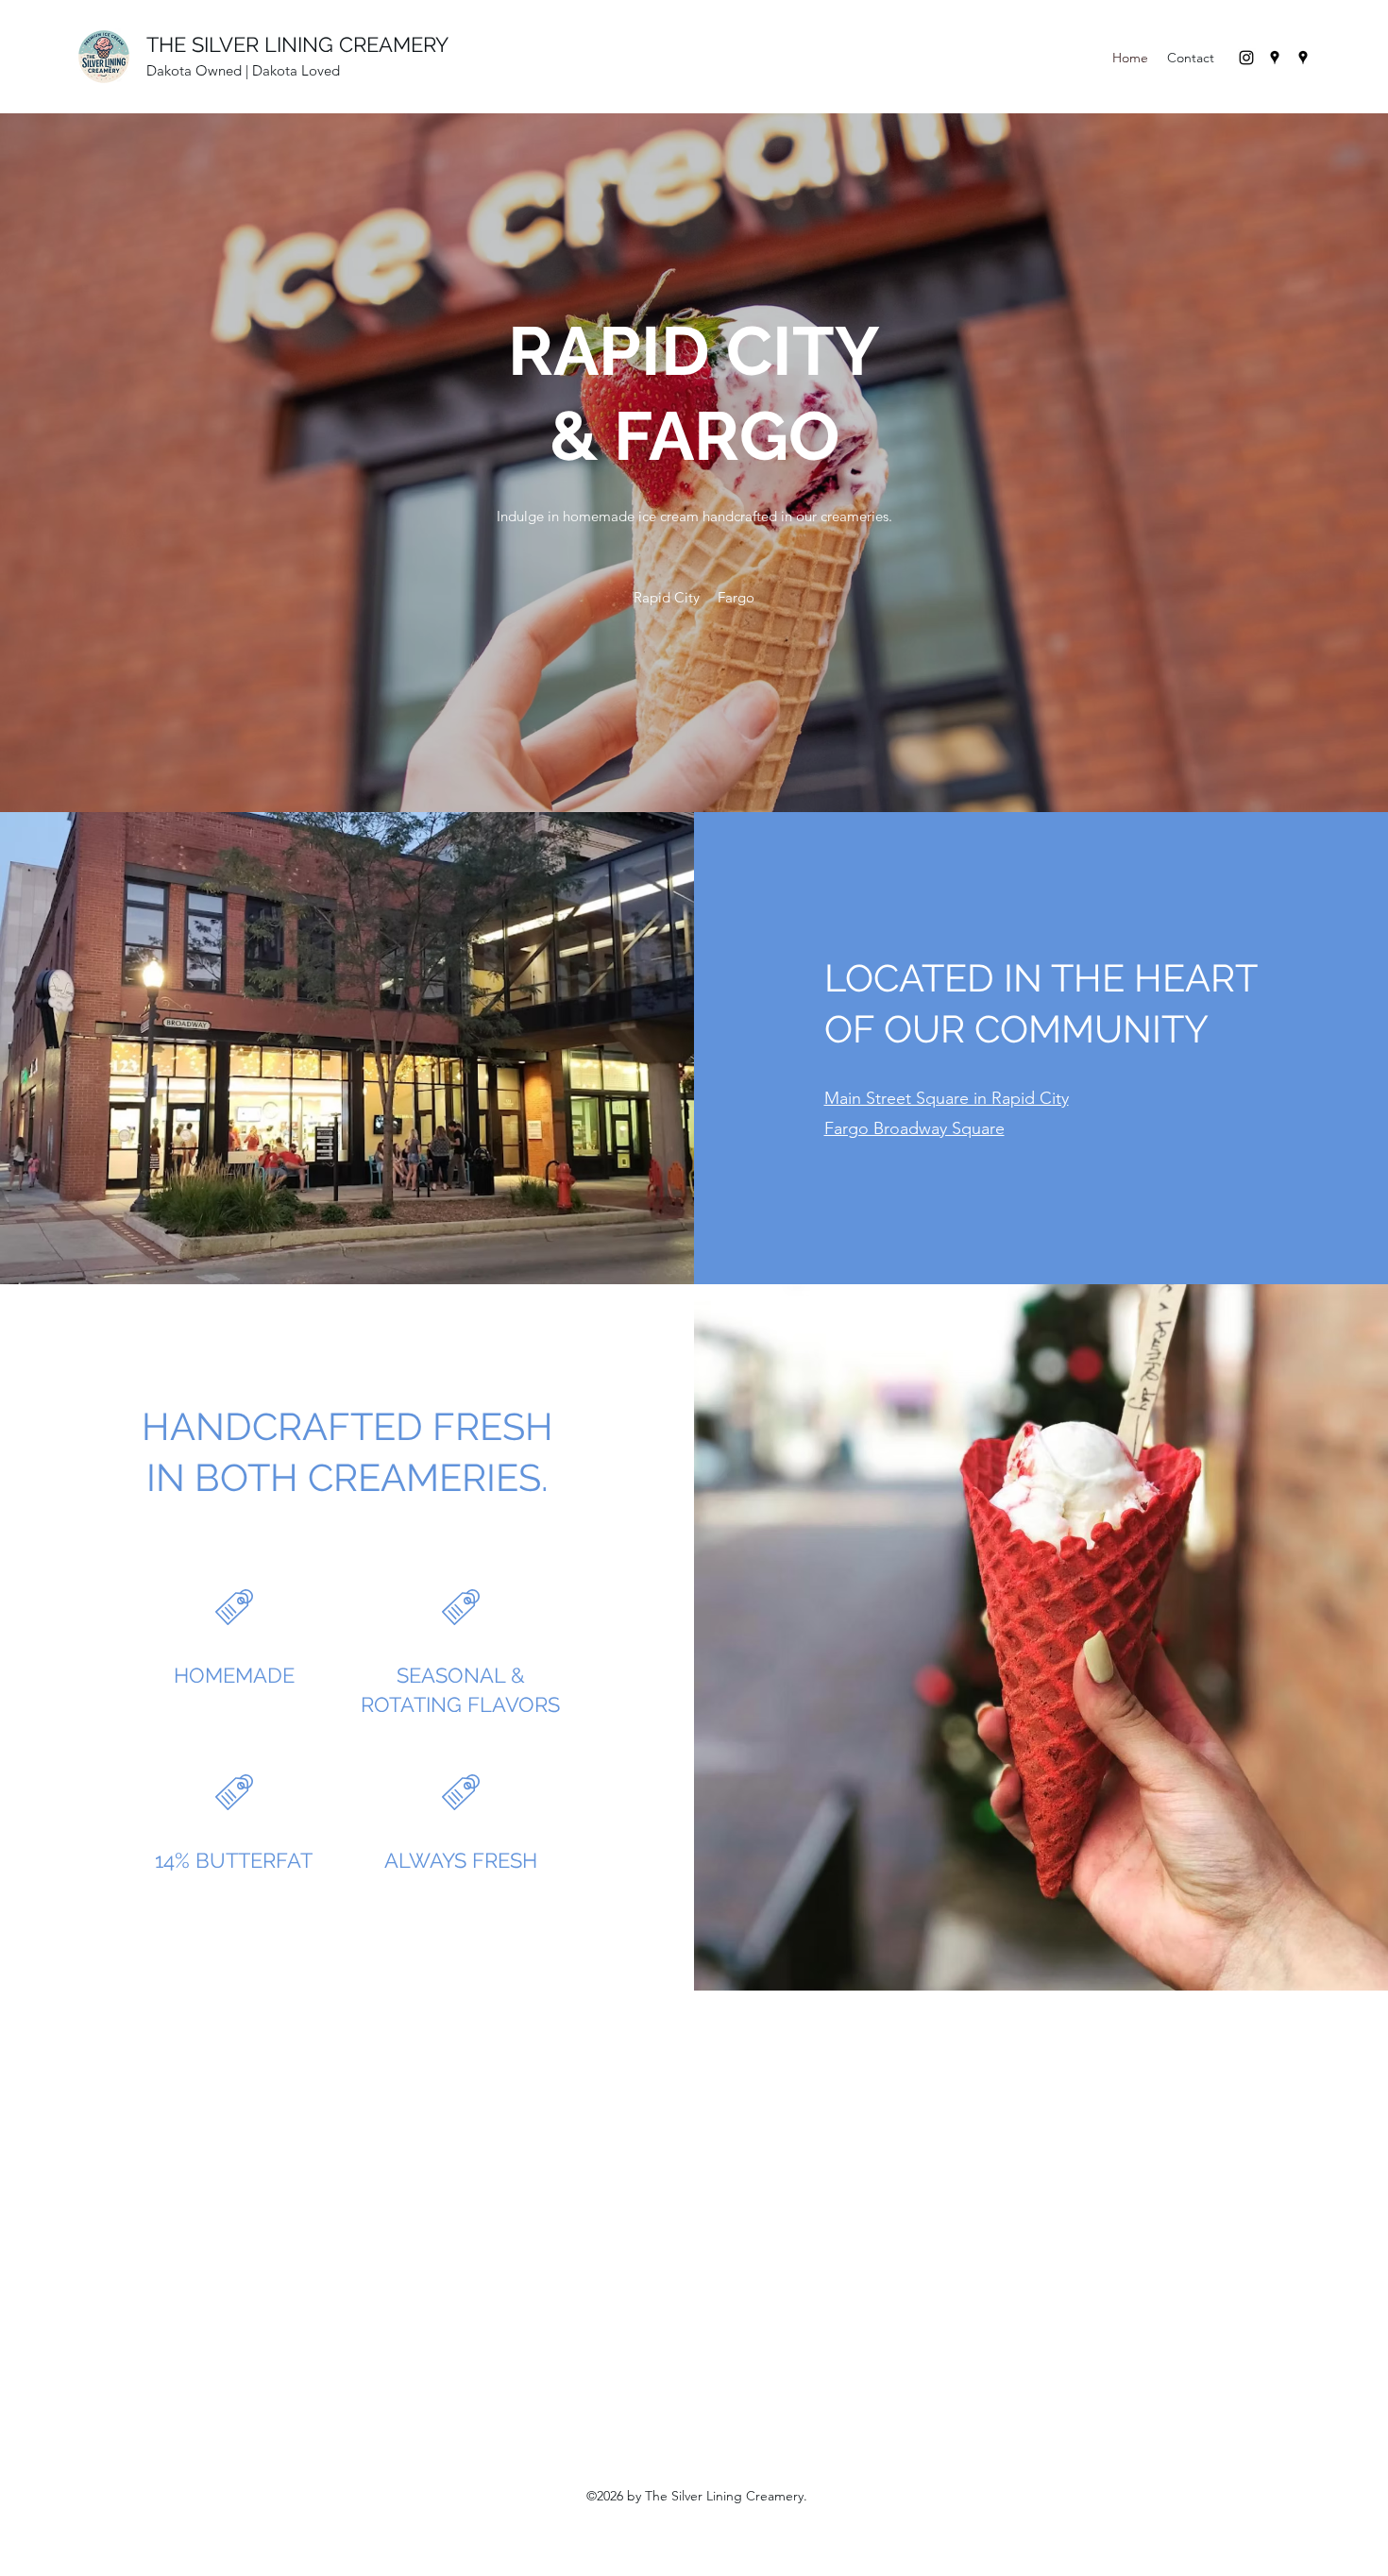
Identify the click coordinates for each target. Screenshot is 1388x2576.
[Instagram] (1246, 58)
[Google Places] (1275, 58)
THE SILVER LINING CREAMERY (297, 44)
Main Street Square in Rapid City (947, 1098)
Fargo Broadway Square (914, 1128)
